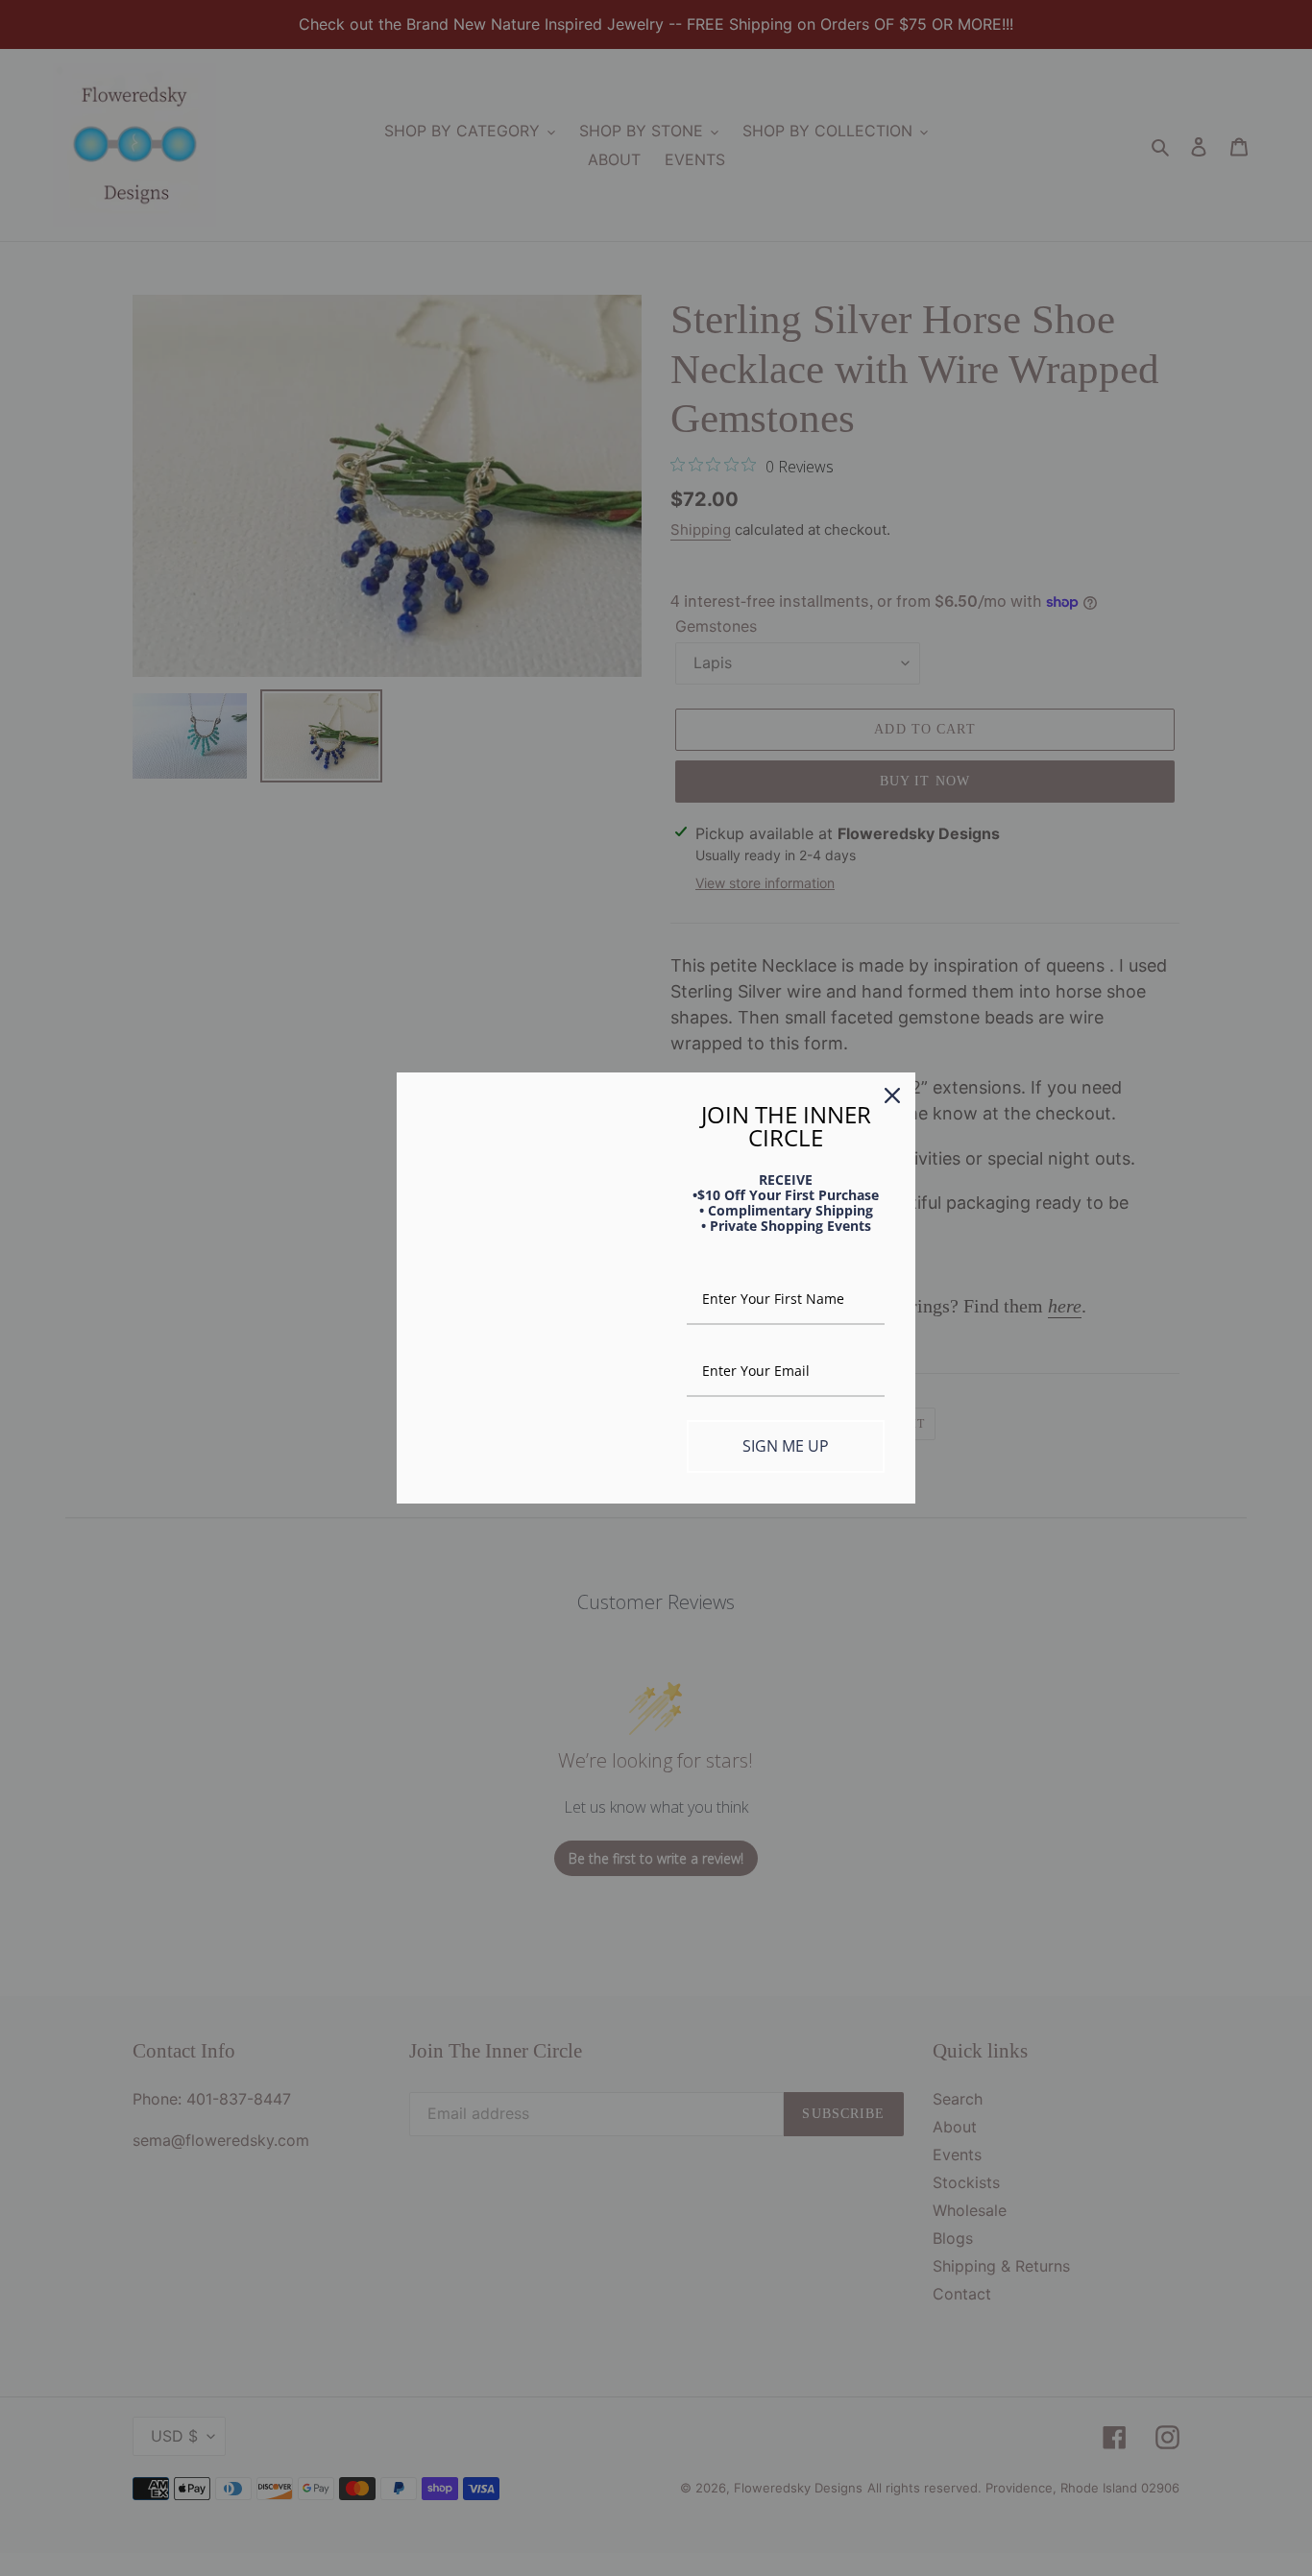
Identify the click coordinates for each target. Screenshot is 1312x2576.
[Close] (892, 1095)
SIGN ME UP (786, 1446)
